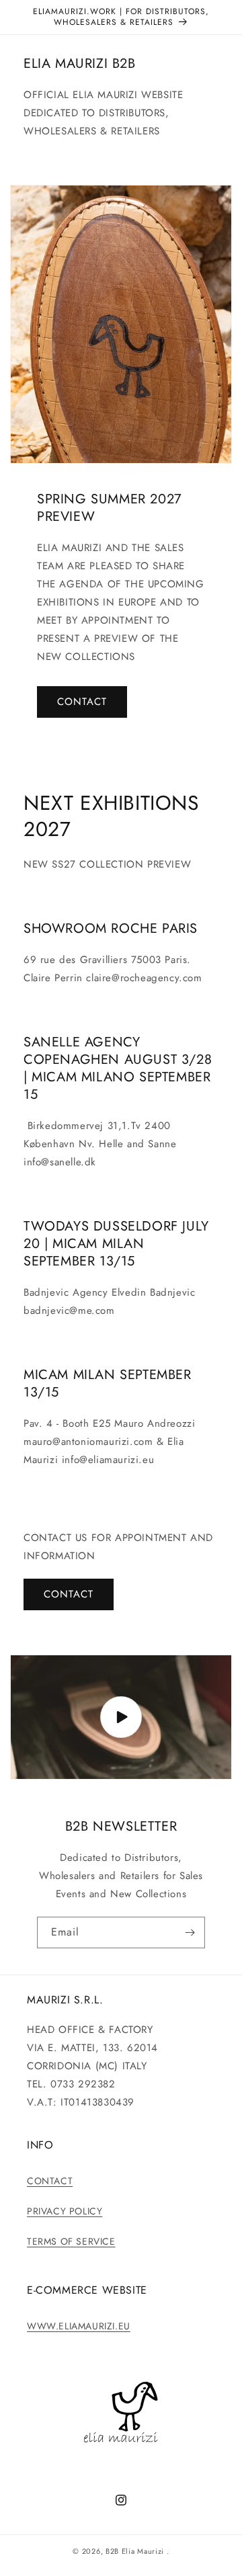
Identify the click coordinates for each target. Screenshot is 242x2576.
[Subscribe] (190, 1933)
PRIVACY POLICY (65, 2211)
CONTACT (82, 702)
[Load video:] (121, 1717)
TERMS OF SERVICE (71, 2241)
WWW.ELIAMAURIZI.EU (79, 2326)
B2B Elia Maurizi (135, 2551)
